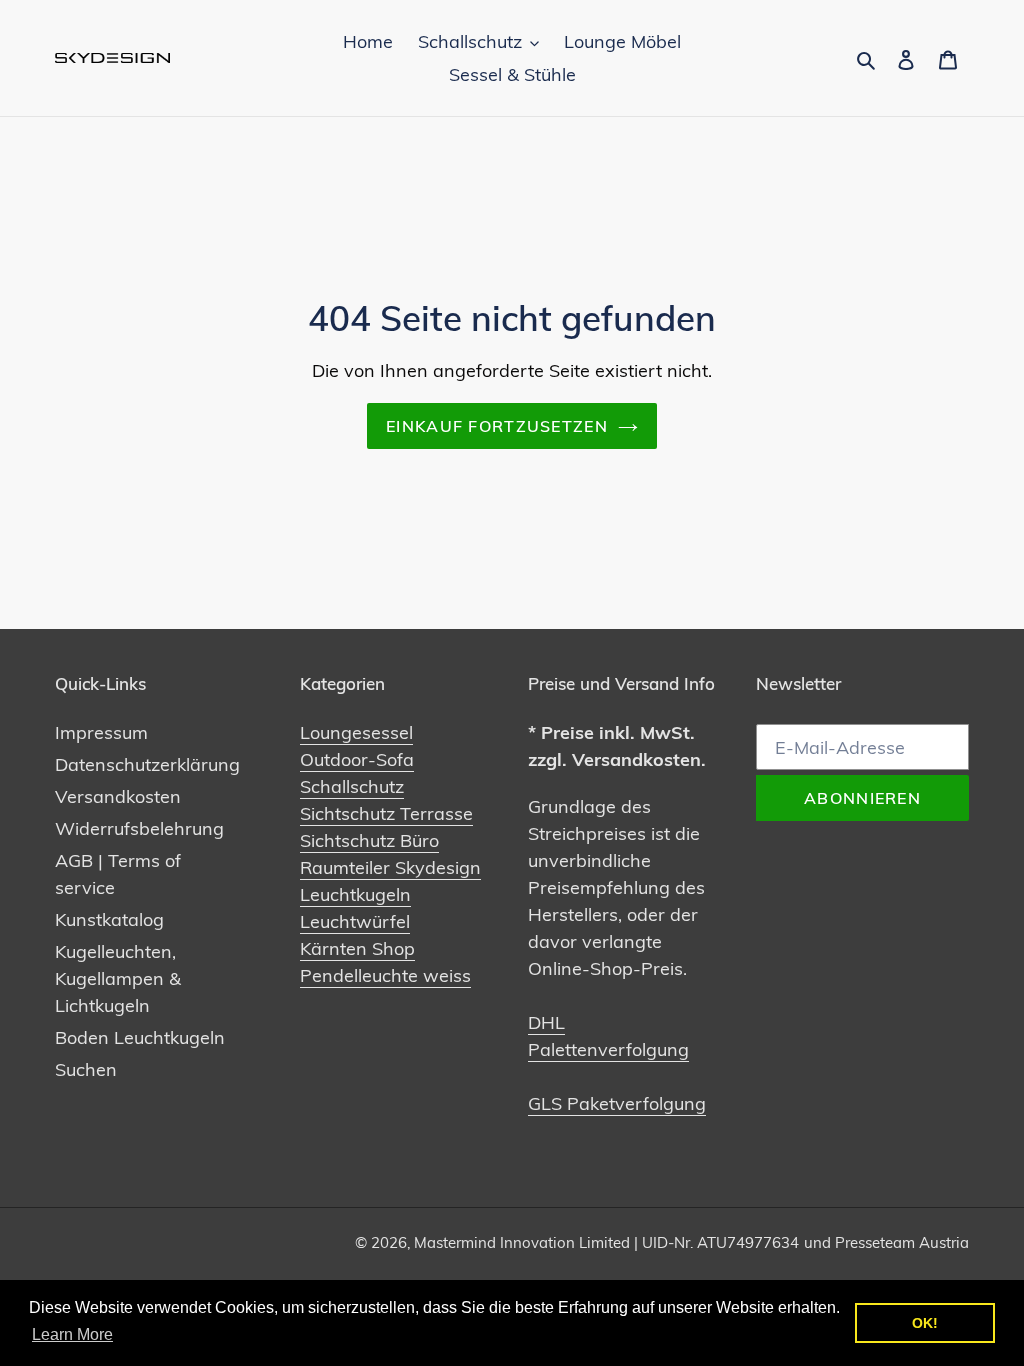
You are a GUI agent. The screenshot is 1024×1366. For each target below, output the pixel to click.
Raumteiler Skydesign (390, 867)
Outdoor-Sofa (357, 759)
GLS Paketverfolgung (617, 1103)
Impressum (101, 732)
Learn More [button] (72, 1334)
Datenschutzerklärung (147, 764)
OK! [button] (925, 1323)
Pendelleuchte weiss (385, 975)
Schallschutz (352, 786)
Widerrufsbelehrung (139, 828)
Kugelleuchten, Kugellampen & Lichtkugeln (118, 978)
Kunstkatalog (109, 919)
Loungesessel (356, 732)
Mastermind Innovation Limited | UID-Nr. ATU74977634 (606, 1242)
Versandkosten (118, 796)
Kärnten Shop (357, 948)
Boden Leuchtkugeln (140, 1037)
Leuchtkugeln (355, 894)
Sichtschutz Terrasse (386, 813)
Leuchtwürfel (355, 921)
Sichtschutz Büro (369, 840)
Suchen (86, 1069)
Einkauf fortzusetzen (497, 426)
